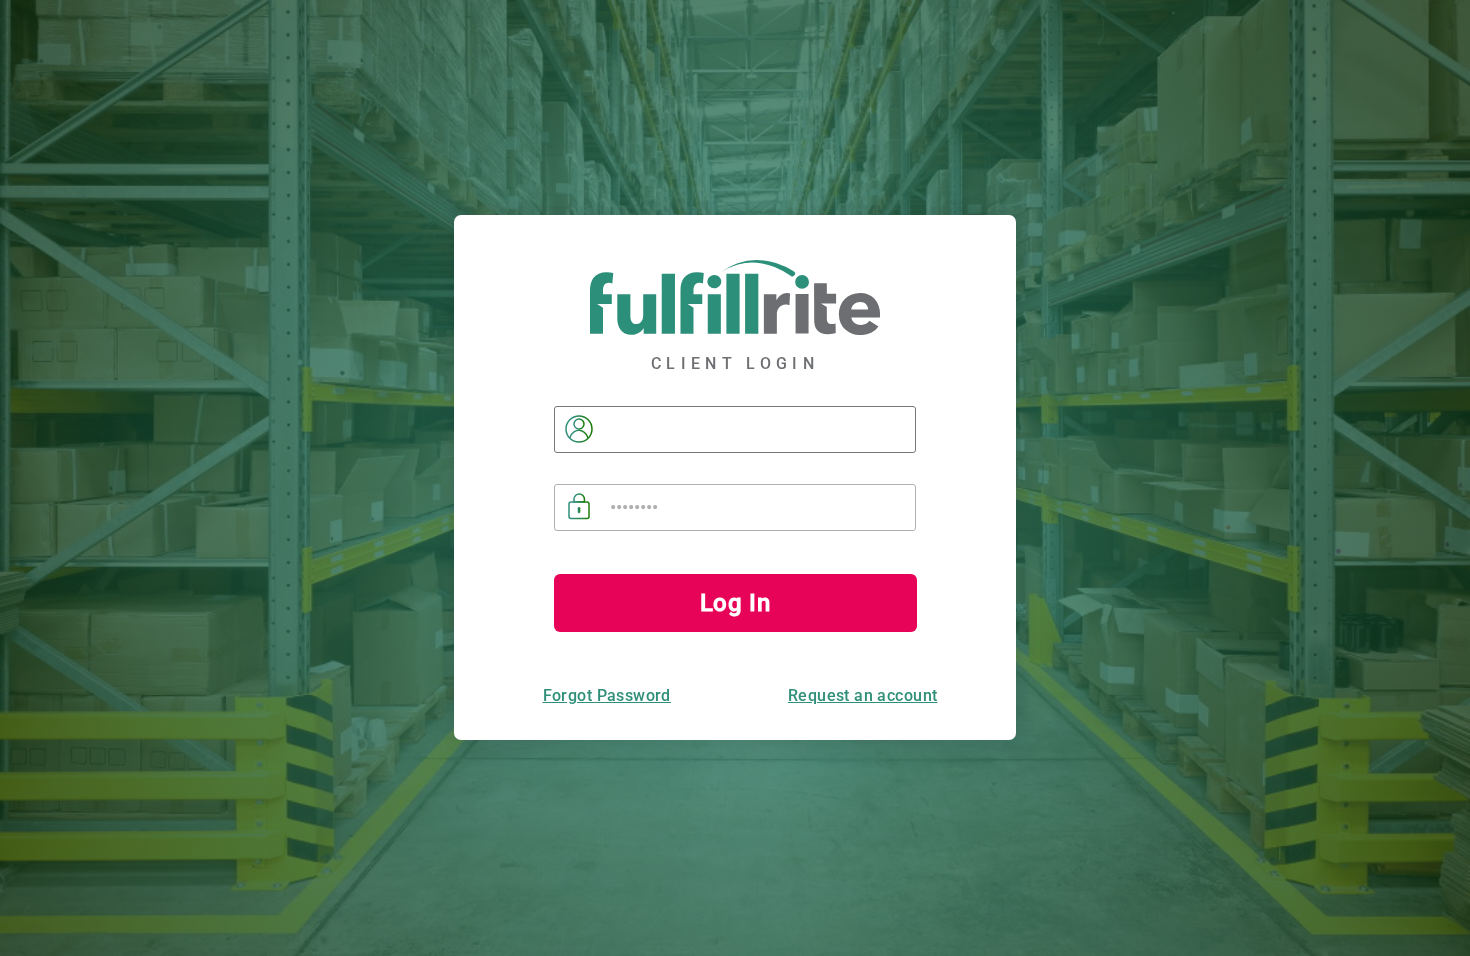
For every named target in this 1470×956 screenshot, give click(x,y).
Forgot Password (607, 695)
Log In (735, 603)
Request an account (863, 695)
